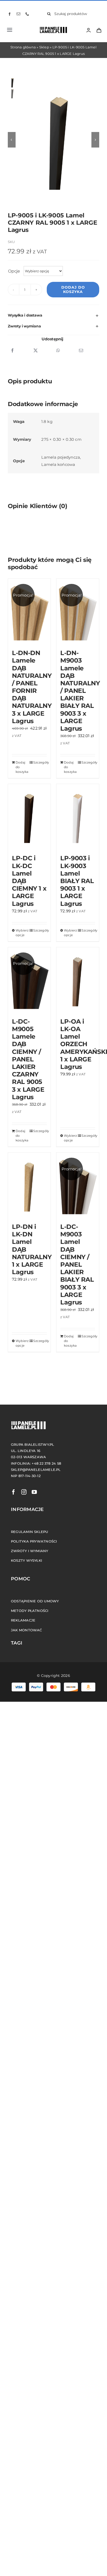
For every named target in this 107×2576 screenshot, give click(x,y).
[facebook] (10, 14)
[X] (36, 351)
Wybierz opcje (22, 933)
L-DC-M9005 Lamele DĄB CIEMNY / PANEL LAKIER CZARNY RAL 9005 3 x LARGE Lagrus (28, 1059)
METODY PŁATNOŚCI (30, 1611)
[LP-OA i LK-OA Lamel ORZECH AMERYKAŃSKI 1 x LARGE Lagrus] (78, 980)
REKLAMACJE (23, 1620)
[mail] (18, 14)
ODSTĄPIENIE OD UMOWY (35, 1601)
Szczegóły (40, 762)
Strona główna (23, 47)
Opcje (14, 271)
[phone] (27, 14)
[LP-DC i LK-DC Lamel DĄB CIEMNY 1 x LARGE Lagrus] (29, 817)
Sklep (44, 47)
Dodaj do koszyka (73, 289)
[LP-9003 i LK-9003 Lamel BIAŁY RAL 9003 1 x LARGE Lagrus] (78, 817)
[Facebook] (12, 351)
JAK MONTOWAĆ (26, 1630)
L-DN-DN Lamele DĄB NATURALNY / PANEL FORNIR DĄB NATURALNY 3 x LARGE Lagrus (32, 687)
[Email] (81, 351)
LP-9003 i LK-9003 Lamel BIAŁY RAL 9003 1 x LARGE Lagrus (77, 881)
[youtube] (34, 1492)
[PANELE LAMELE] (52, 28)
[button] (53, 315)
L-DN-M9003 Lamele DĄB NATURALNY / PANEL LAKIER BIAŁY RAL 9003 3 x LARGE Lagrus (80, 691)
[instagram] (24, 1492)
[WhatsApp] (58, 351)
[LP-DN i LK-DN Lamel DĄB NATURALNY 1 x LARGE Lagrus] (29, 1185)
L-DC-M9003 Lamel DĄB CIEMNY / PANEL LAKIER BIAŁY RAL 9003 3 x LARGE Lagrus (77, 1264)
